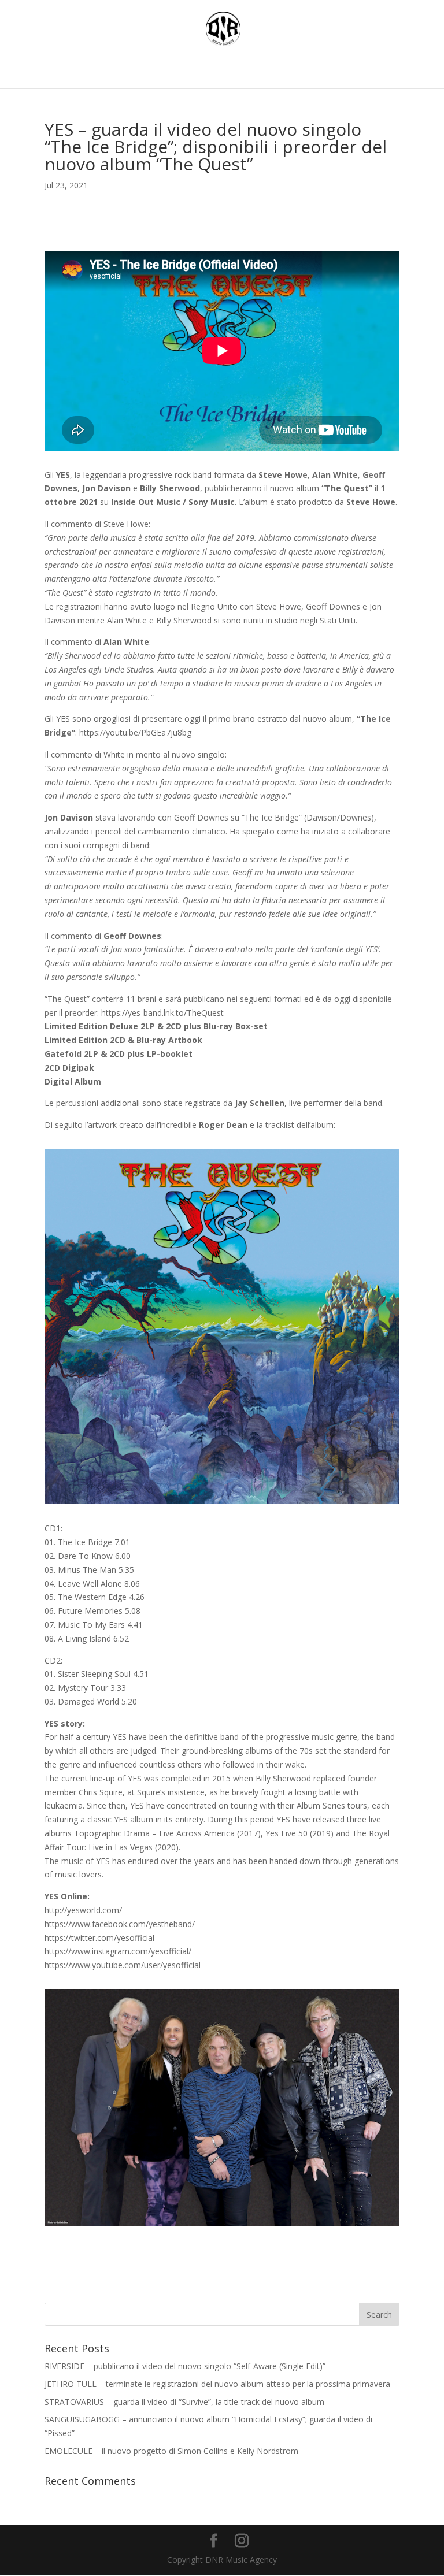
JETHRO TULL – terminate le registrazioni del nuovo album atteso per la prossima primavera (217, 2384)
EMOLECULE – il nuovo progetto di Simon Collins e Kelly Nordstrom (171, 2451)
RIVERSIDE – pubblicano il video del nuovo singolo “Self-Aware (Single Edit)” (185, 2366)
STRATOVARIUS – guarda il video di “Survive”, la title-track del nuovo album (184, 2402)
